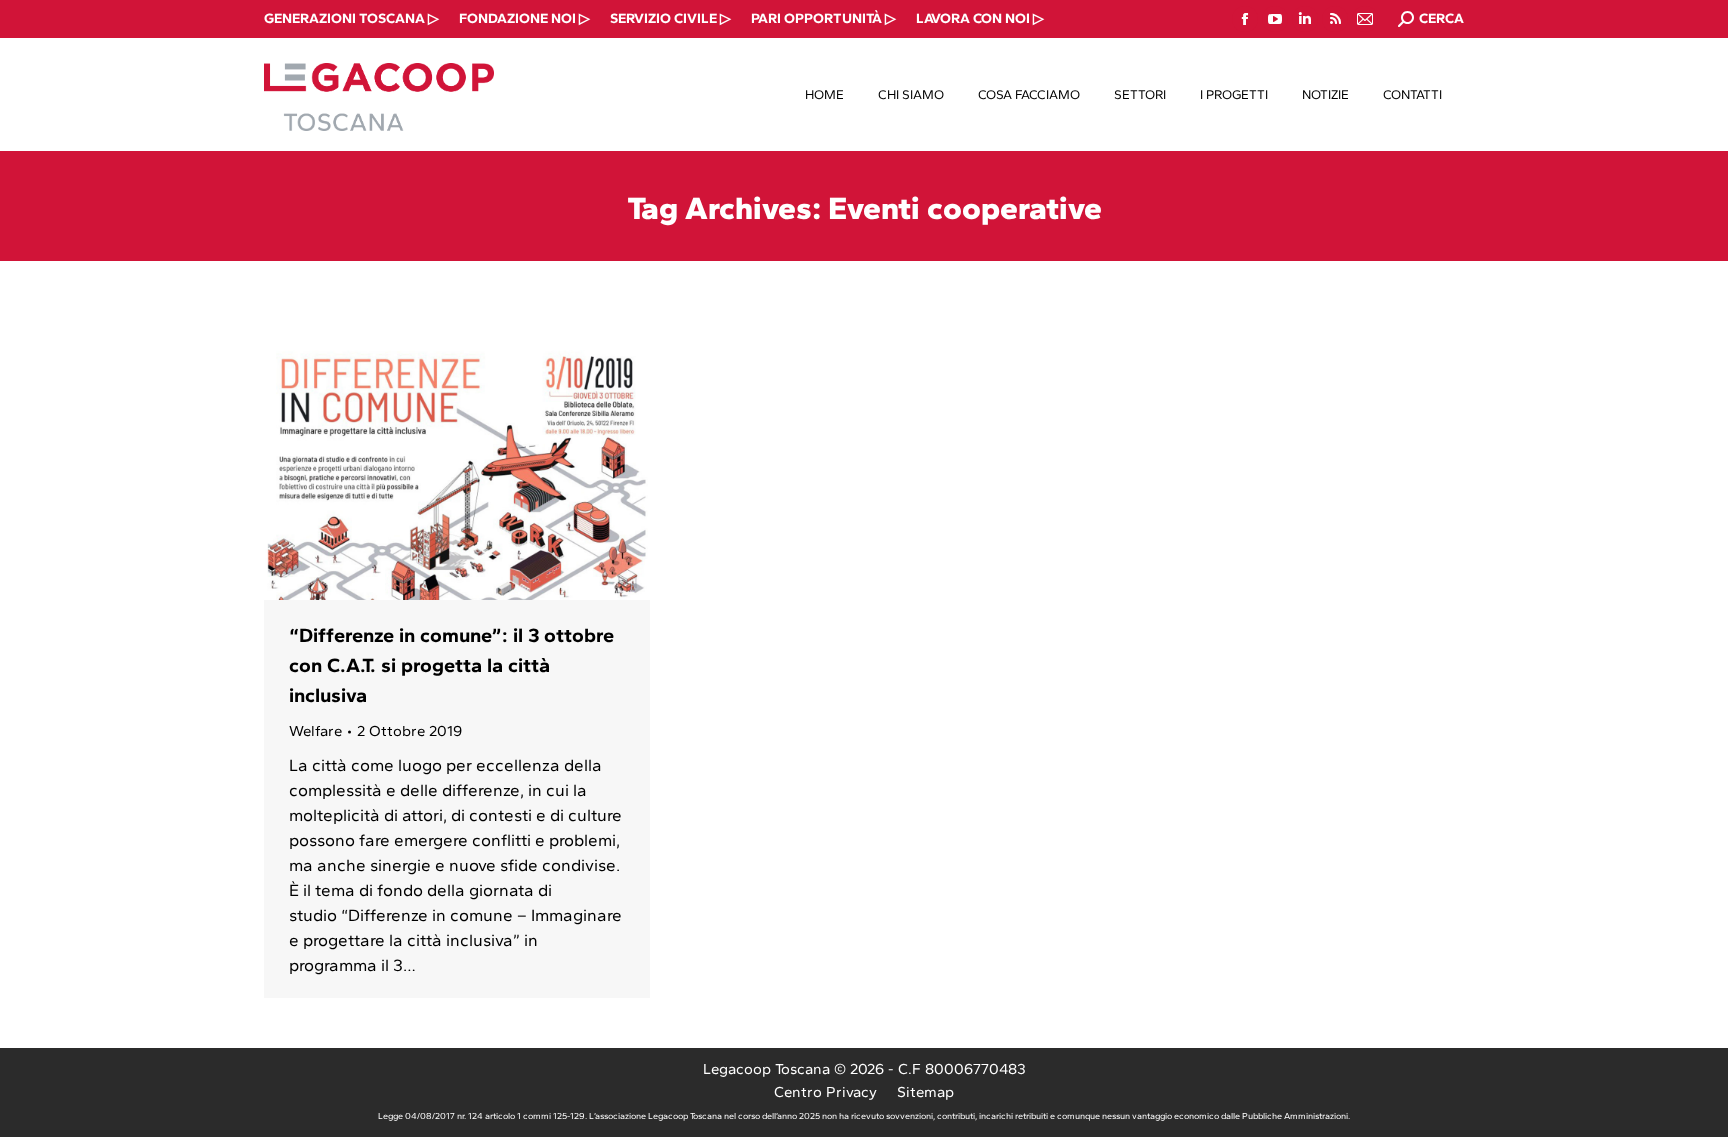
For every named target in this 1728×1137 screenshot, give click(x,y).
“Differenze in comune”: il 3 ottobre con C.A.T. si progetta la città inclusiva (451, 665)
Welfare (315, 731)
